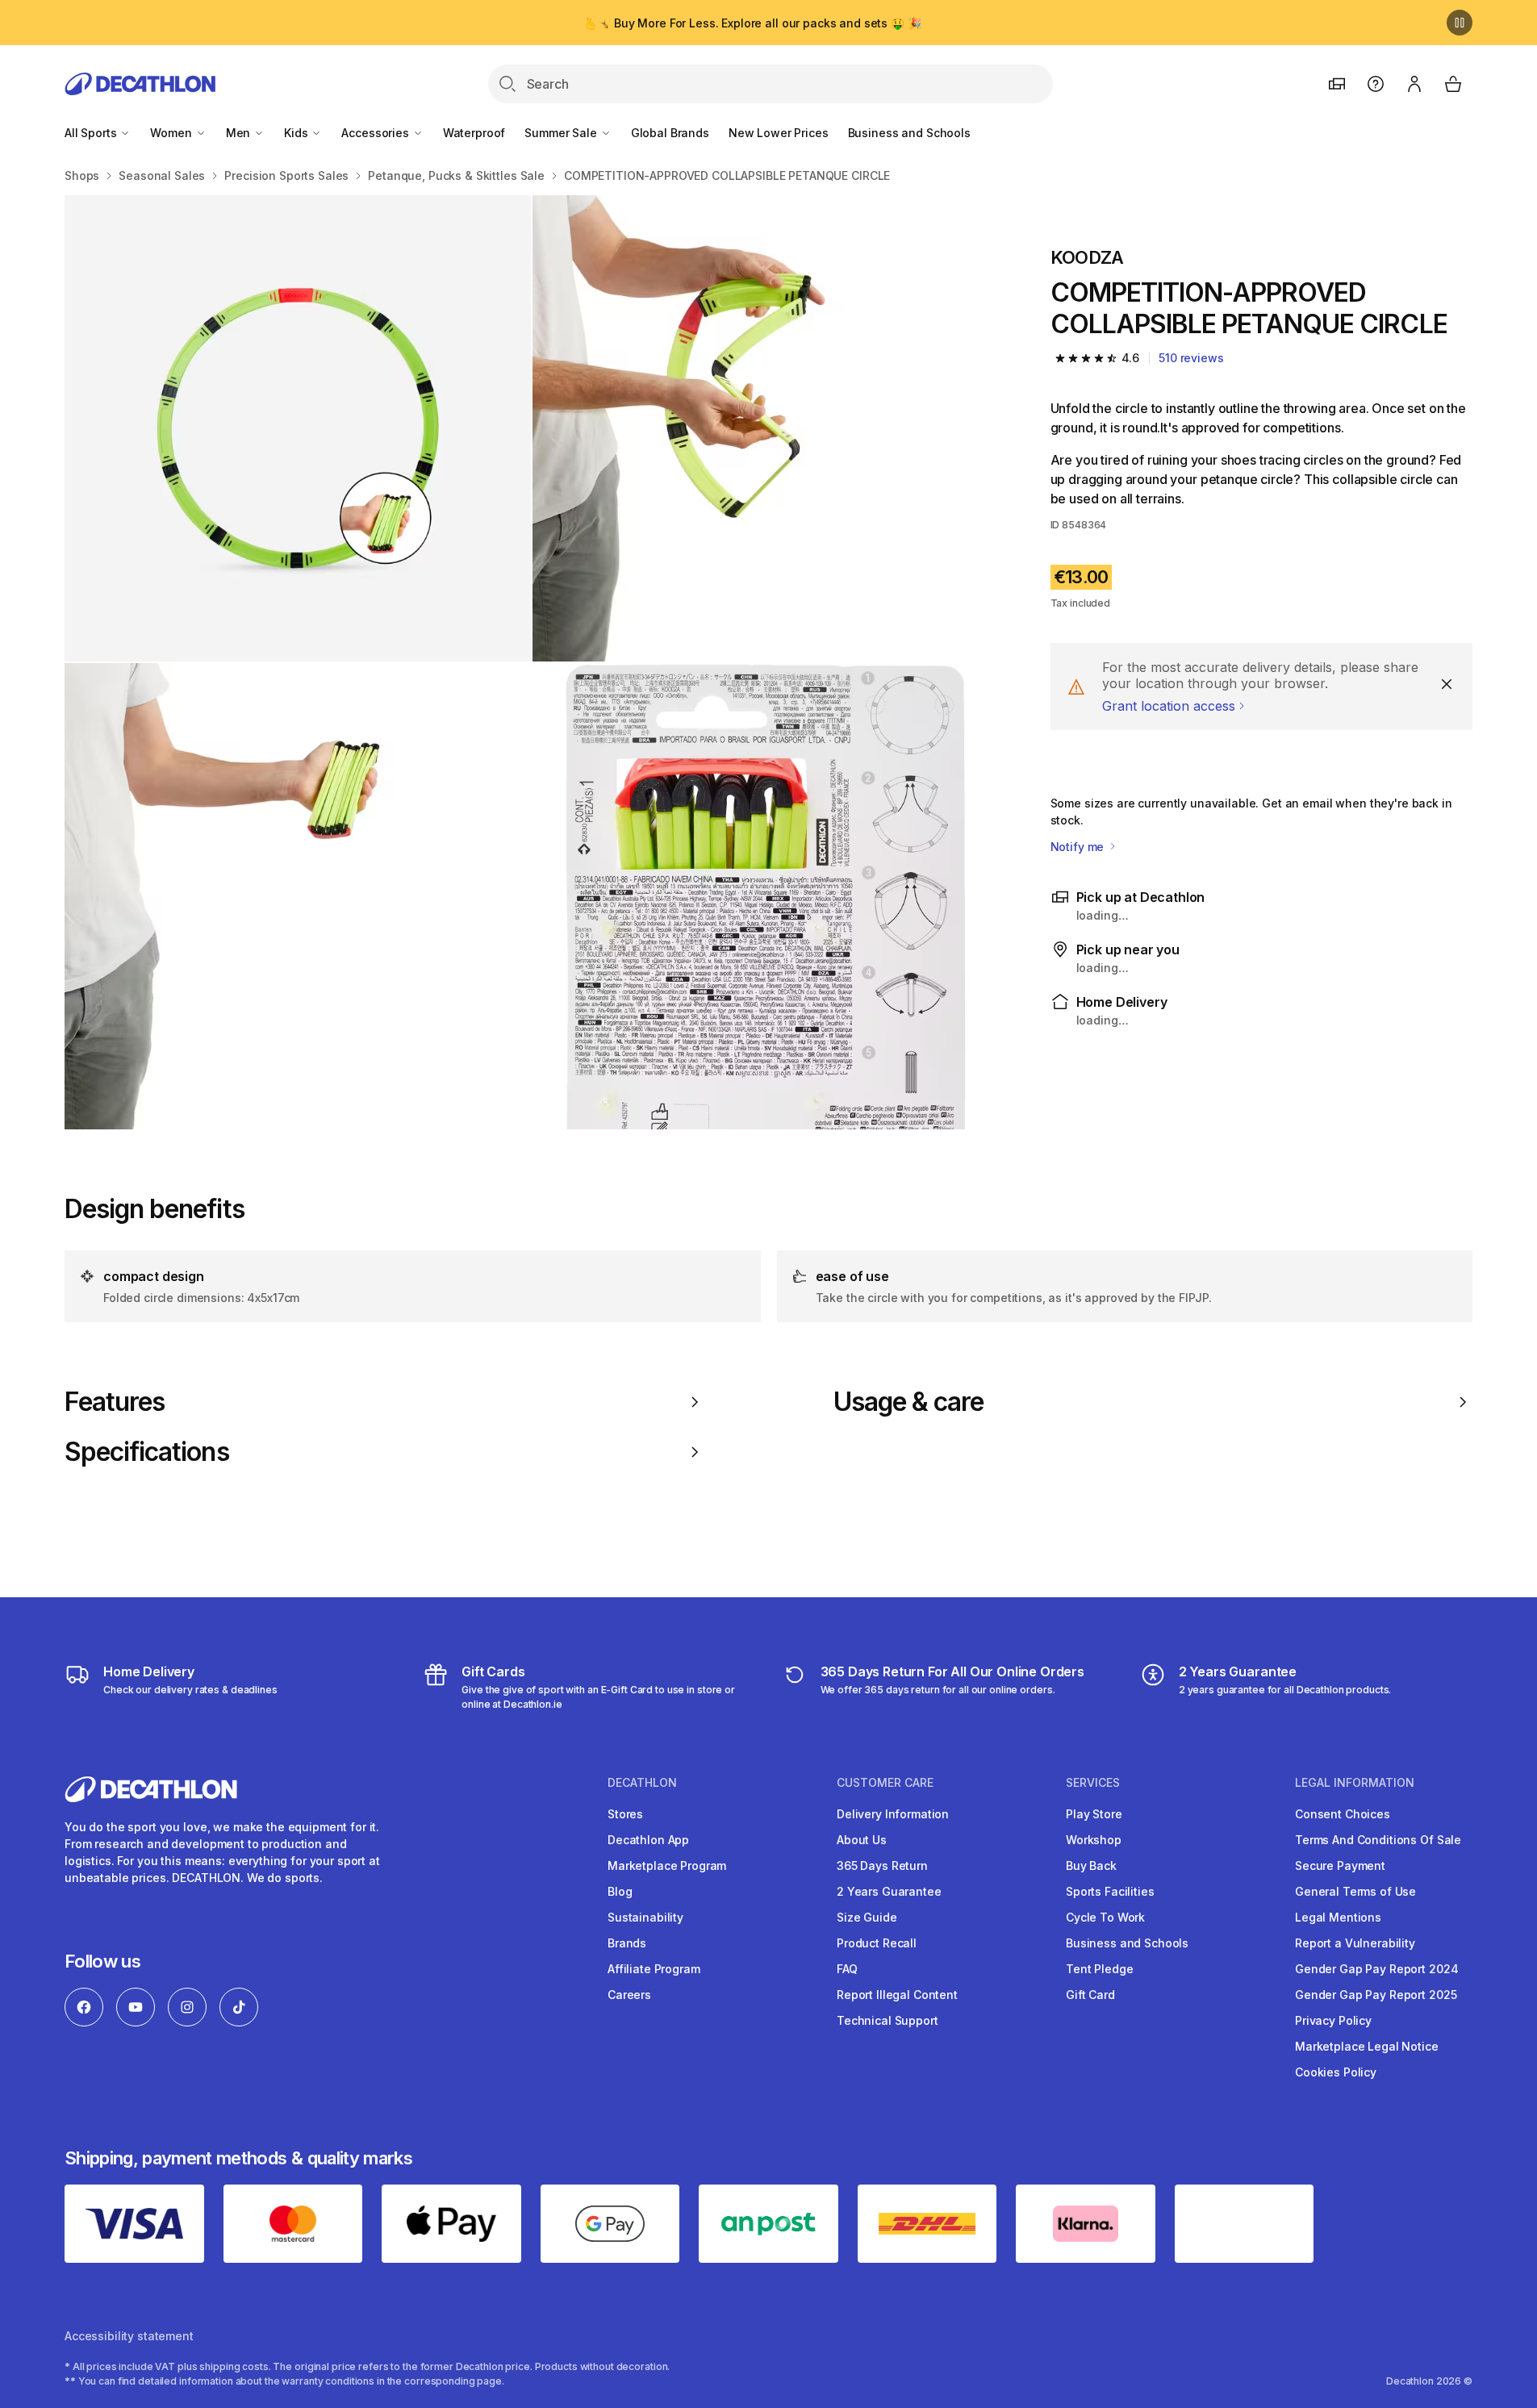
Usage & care (908, 1402)
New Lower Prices (779, 133)
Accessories (376, 133)
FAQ (847, 1969)
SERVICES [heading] (1093, 1783)
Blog (620, 1891)
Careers (629, 1995)
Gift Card (1090, 1995)
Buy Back (1091, 1865)
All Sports (92, 133)
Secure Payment (1340, 1865)
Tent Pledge (1099, 1969)
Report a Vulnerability (1355, 1943)
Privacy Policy (1333, 2020)
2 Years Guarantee (889, 1891)
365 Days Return (882, 1865)
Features (115, 1402)
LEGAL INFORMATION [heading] (1355, 1783)
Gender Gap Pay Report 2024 (1376, 1969)
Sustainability (645, 1917)
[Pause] (1460, 23)
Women (172, 133)
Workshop (1094, 1840)
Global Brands (670, 133)
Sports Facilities (1110, 1891)
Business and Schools (909, 133)
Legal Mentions (1338, 1917)
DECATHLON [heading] (642, 1783)
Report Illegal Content (897, 1995)
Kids (297, 133)
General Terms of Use (1355, 1891)
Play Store (1094, 1814)
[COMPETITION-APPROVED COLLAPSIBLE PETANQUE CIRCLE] (298, 428)
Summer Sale (562, 133)
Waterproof (474, 133)
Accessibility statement (129, 2336)
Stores (625, 1814)
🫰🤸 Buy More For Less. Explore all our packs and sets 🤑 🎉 (752, 23)
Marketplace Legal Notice (1367, 2046)
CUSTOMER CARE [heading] (885, 1783)
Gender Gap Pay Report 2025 (1376, 1995)
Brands (627, 1943)
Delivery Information (893, 1814)
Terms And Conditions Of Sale (1378, 1840)
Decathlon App (648, 1840)
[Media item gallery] (532, 662)
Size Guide (867, 1917)
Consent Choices (1343, 1814)
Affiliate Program (654, 1969)
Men (240, 133)
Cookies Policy (1336, 2072)
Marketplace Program (667, 1865)
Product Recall (877, 1943)
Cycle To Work (1105, 1917)
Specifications (147, 1452)
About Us (862, 1840)
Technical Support (888, 2020)
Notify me (1079, 847)
